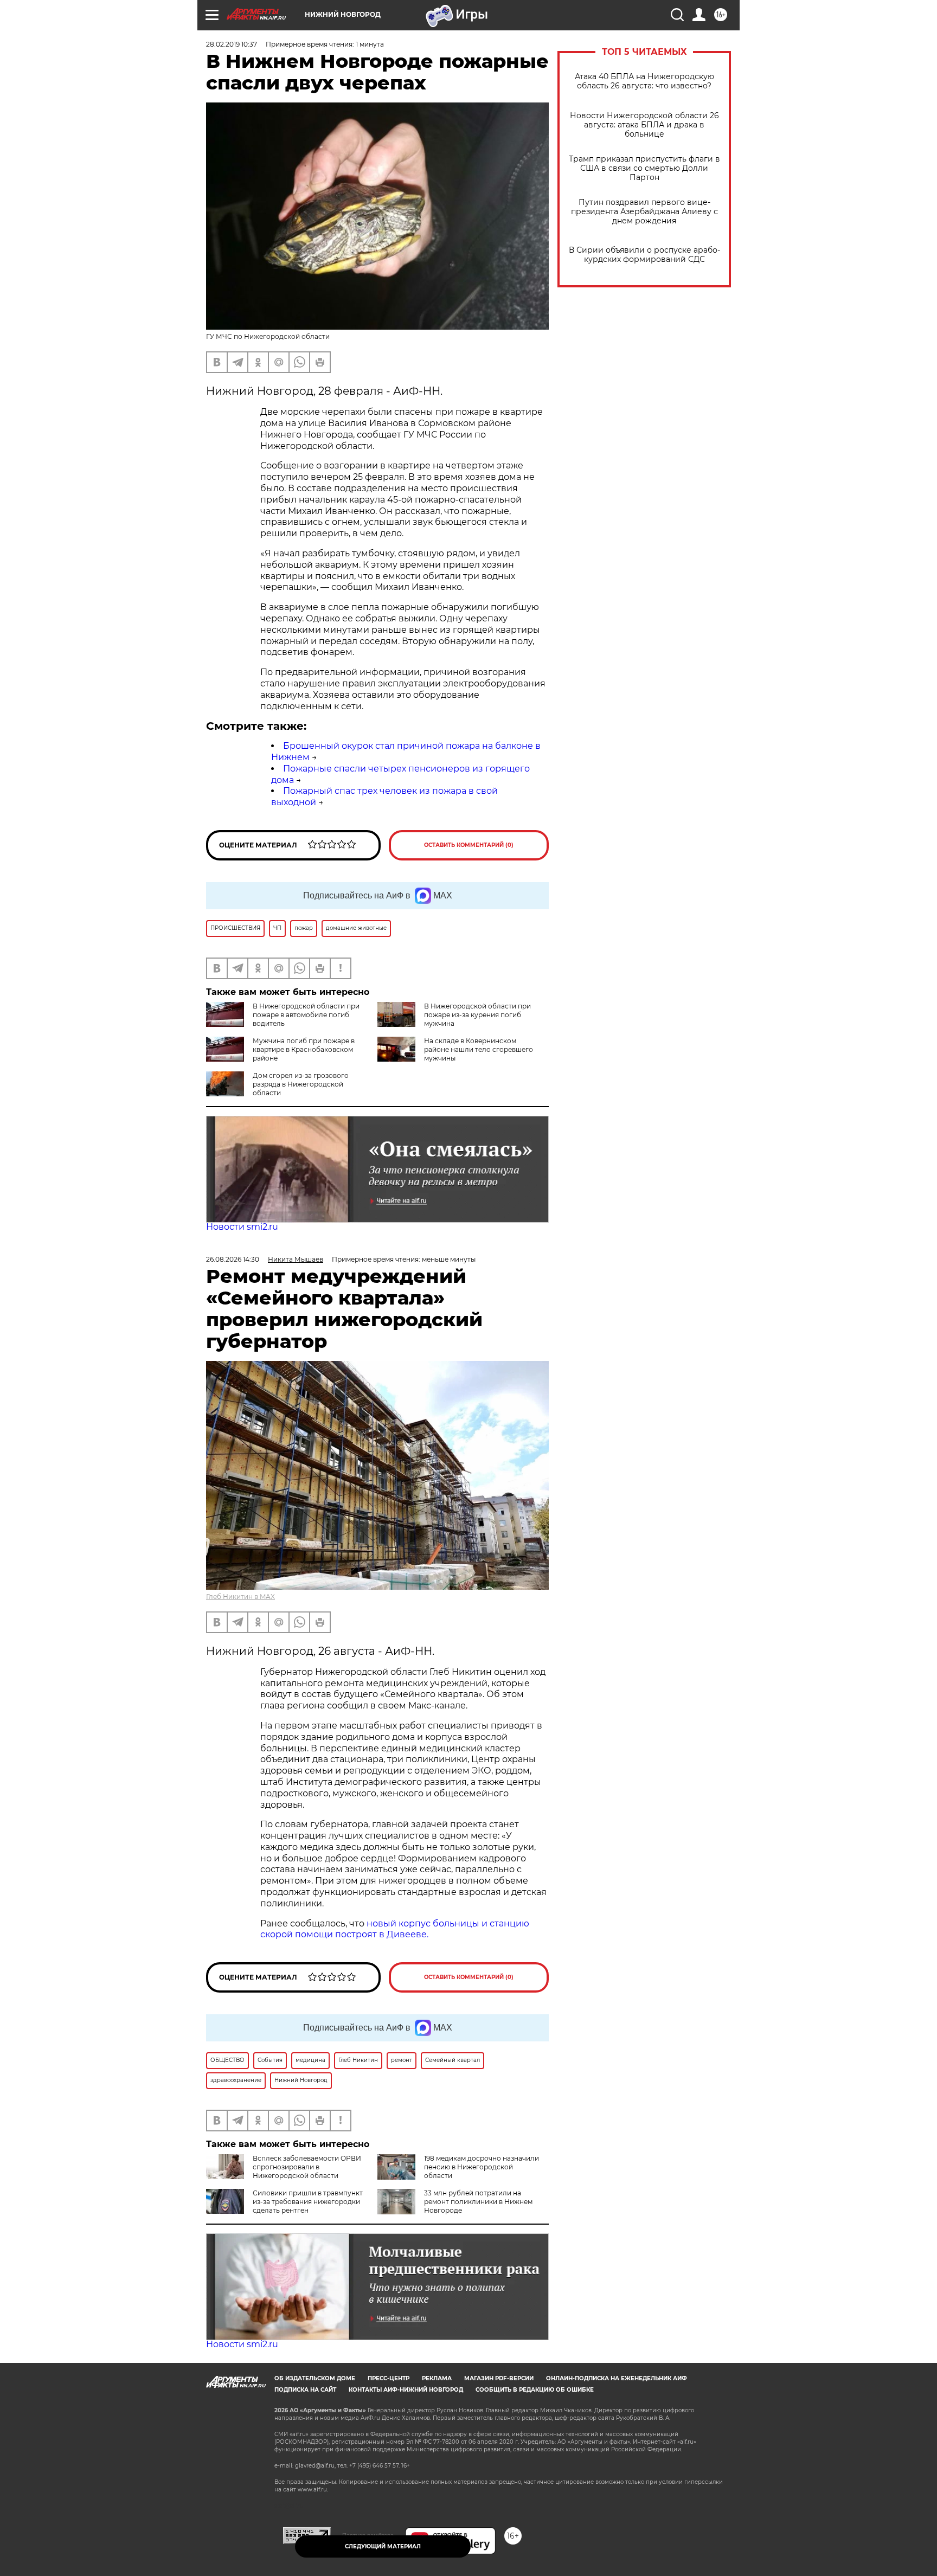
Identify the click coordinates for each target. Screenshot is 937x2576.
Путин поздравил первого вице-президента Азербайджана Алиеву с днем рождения (644, 212)
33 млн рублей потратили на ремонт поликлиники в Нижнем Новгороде (478, 2202)
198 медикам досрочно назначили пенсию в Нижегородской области (482, 2167)
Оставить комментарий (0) (469, 845)
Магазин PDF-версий (499, 2378)
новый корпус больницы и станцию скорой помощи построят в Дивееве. (395, 1929)
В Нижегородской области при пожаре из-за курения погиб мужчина (477, 1015)
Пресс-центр (389, 2378)
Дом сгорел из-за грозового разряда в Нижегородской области (301, 1084)
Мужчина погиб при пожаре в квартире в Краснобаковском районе (304, 1049)
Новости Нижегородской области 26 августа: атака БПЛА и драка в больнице (644, 125)
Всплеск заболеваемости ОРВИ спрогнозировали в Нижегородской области (307, 2167)
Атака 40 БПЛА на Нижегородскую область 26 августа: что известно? (644, 81)
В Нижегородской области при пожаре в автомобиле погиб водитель (306, 1015)
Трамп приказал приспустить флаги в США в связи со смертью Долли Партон (644, 168)
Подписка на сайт (305, 2390)
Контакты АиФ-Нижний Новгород (406, 2390)
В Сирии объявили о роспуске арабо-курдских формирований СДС (644, 255)
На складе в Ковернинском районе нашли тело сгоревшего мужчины (479, 1049)
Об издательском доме (315, 2378)
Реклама (437, 2378)
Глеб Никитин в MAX (240, 1597)
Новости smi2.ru (242, 1227)
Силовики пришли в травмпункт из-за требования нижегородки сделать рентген (308, 2202)
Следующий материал (383, 2546)
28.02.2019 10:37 (232, 44)
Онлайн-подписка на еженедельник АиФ (617, 2378)
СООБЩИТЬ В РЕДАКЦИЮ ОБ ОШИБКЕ (535, 2390)
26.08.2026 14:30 (233, 1259)
